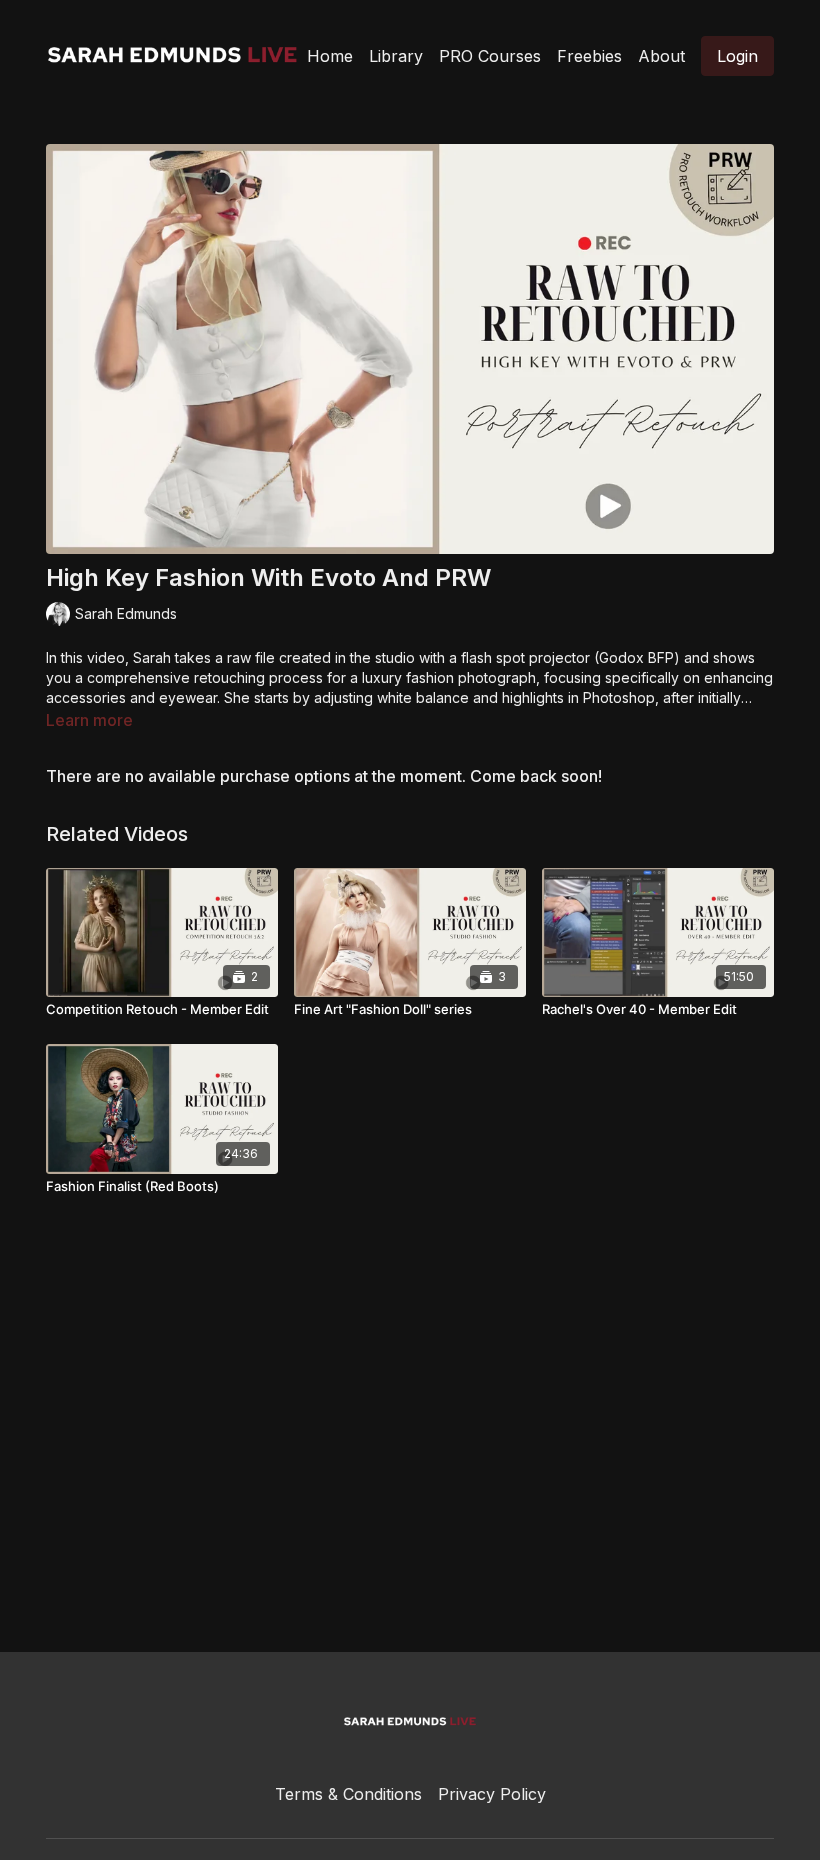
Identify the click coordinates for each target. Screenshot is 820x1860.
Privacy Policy (492, 1794)
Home (330, 56)
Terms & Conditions (348, 1794)
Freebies (589, 56)
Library (396, 56)
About (661, 56)
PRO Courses (490, 56)
